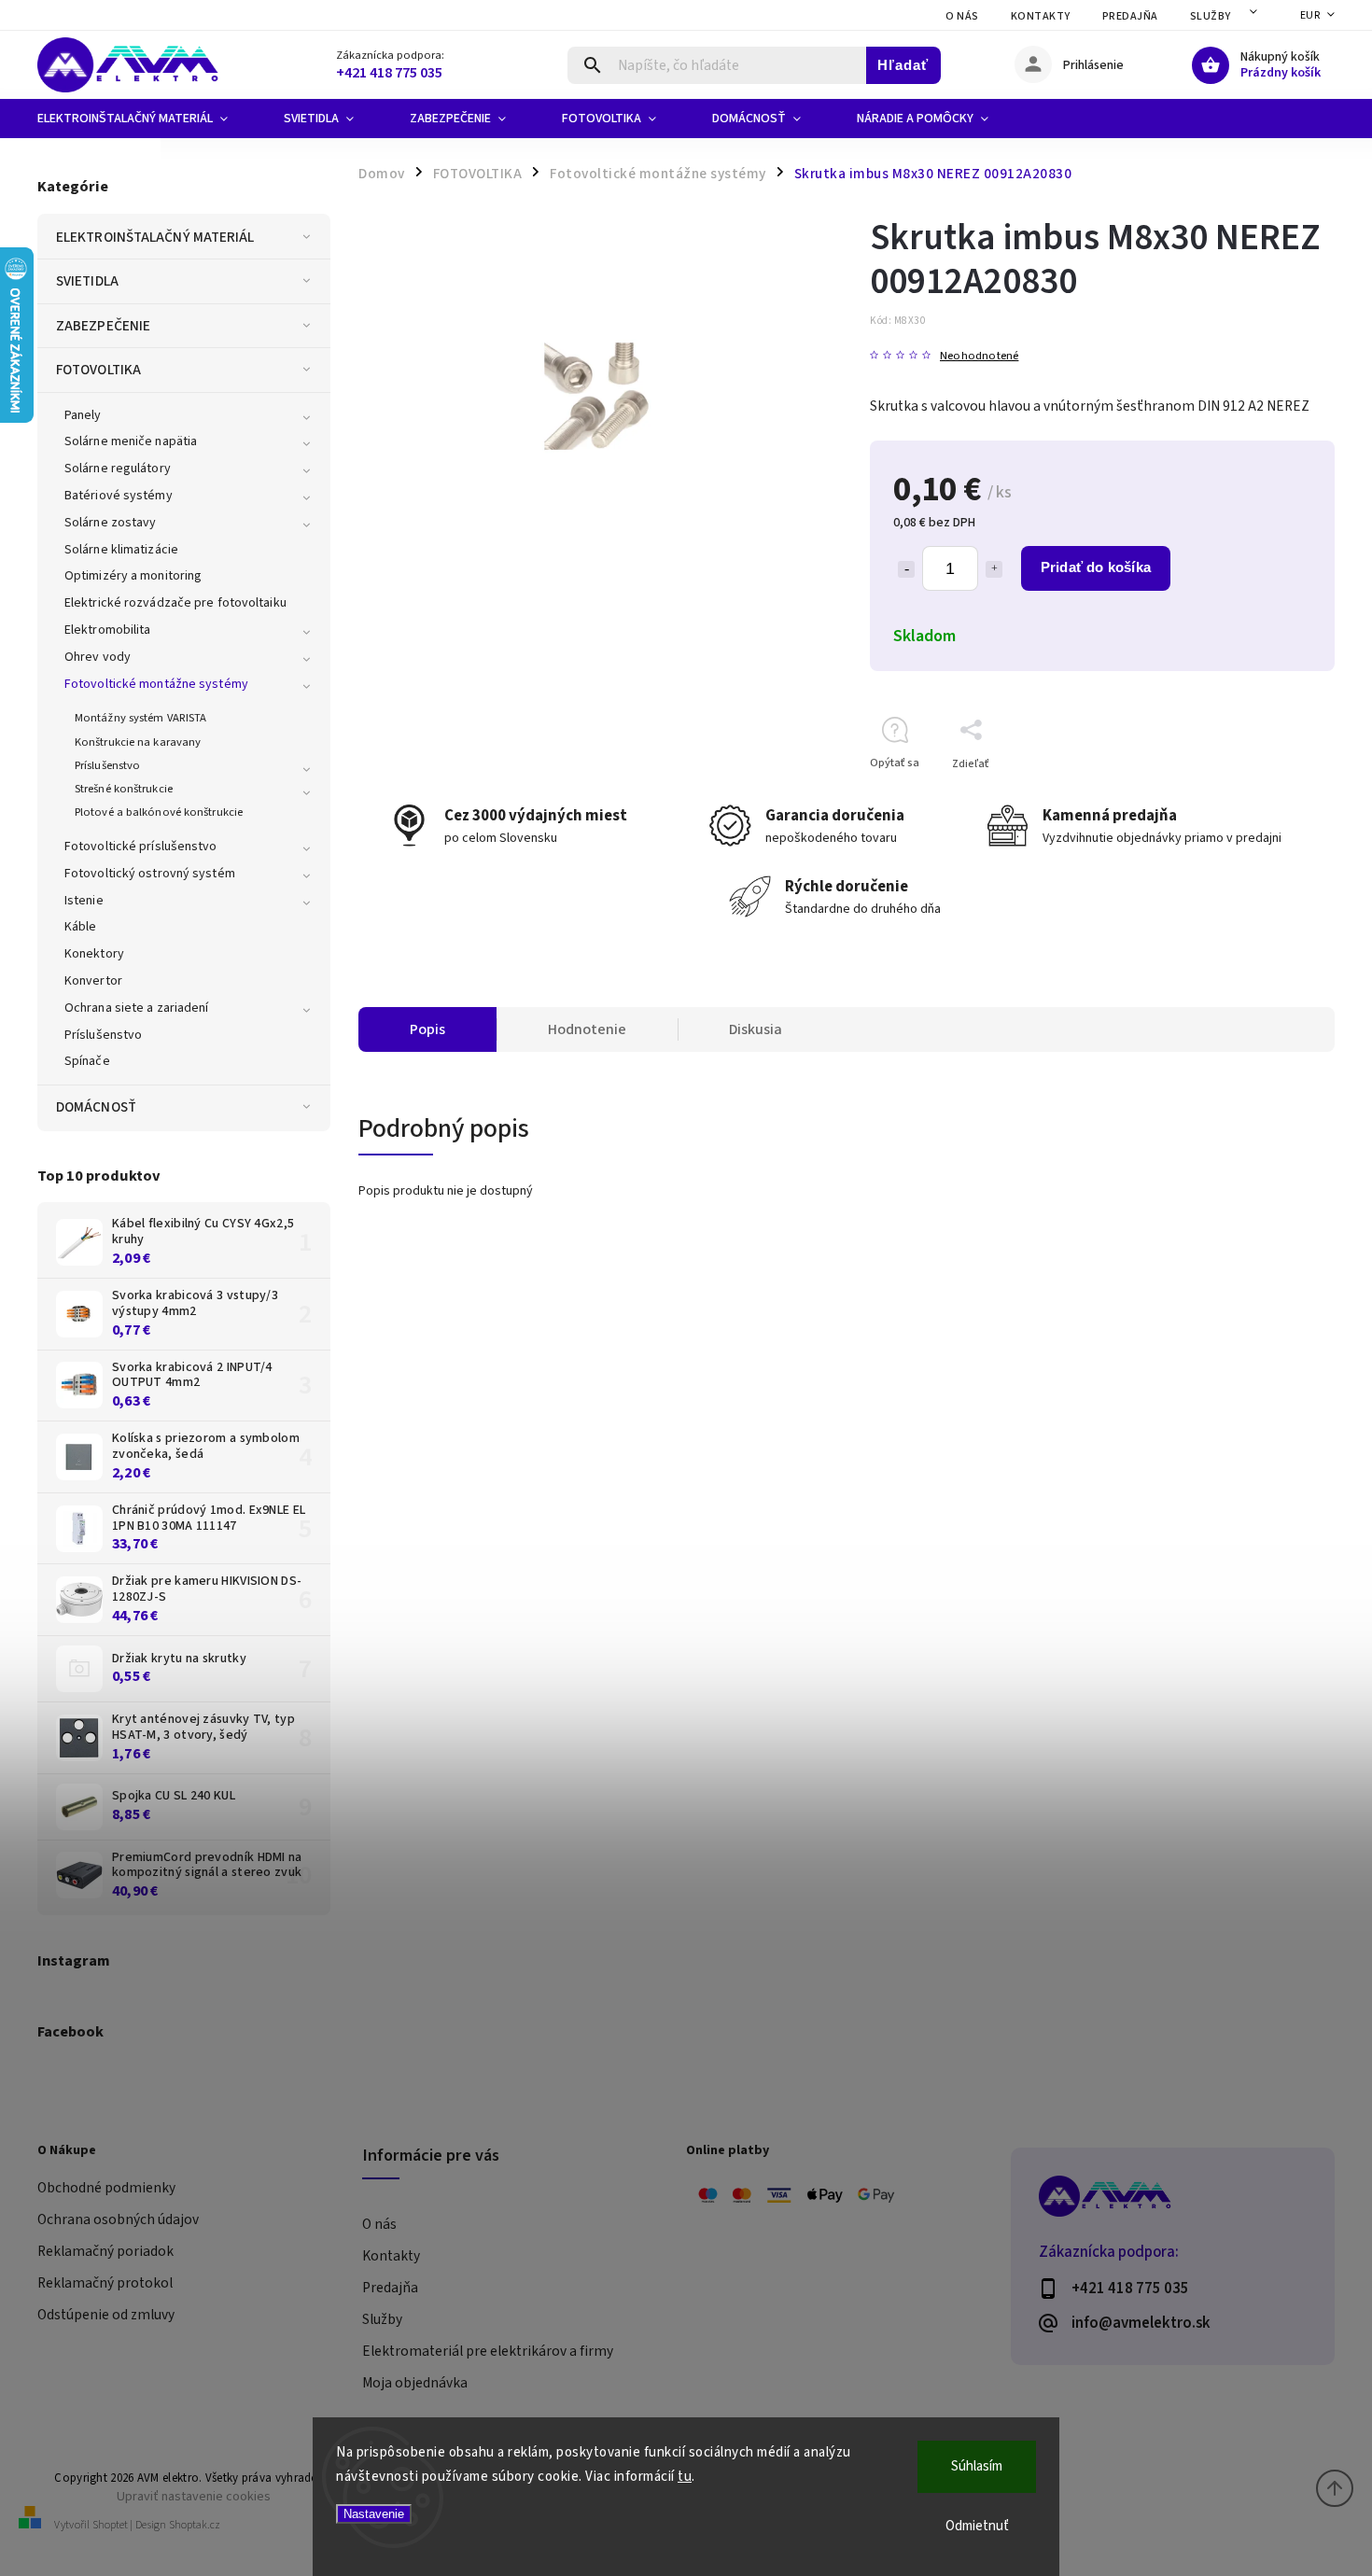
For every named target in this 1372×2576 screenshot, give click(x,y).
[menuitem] (147, 119)
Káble (81, 927)
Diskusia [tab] (756, 1029)
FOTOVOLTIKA (98, 370)
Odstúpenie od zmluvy (106, 2315)
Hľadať (903, 65)
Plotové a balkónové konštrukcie (159, 812)
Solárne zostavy (111, 523)
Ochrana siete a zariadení (137, 1008)
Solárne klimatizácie (121, 550)
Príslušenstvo (107, 765)
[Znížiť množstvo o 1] (906, 569)
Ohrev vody (98, 657)
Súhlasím (977, 2466)
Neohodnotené (979, 356)
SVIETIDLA (87, 281)
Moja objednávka (415, 2383)
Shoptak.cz (195, 2525)
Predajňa (1130, 16)
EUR (1310, 15)
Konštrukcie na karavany (138, 742)
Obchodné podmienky (106, 2188)
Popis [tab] (427, 1029)
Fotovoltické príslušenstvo (141, 847)
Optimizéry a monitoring (133, 576)
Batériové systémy (119, 496)
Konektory (94, 954)
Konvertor (93, 981)
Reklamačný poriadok (105, 2251)
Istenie (84, 901)
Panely (83, 415)
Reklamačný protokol (105, 2283)
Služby (1211, 16)
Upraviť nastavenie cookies (194, 2496)
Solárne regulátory (118, 469)
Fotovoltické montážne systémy (156, 684)
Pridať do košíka (1096, 567)
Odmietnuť (977, 2526)
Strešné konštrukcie (124, 789)
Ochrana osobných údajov (118, 2219)
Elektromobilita (108, 630)
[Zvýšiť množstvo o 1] (994, 569)
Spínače (87, 1061)
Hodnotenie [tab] (587, 1029)
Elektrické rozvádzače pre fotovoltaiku (175, 603)
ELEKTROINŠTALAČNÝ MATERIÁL (155, 237)
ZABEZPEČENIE (103, 326)
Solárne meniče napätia (131, 441)
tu (685, 2477)
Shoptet (110, 2525)
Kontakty (1041, 16)
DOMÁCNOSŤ (96, 1107)
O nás (962, 16)
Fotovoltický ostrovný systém (150, 874)
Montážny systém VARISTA (140, 718)
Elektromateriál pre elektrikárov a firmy (488, 2351)
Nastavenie (374, 2514)
